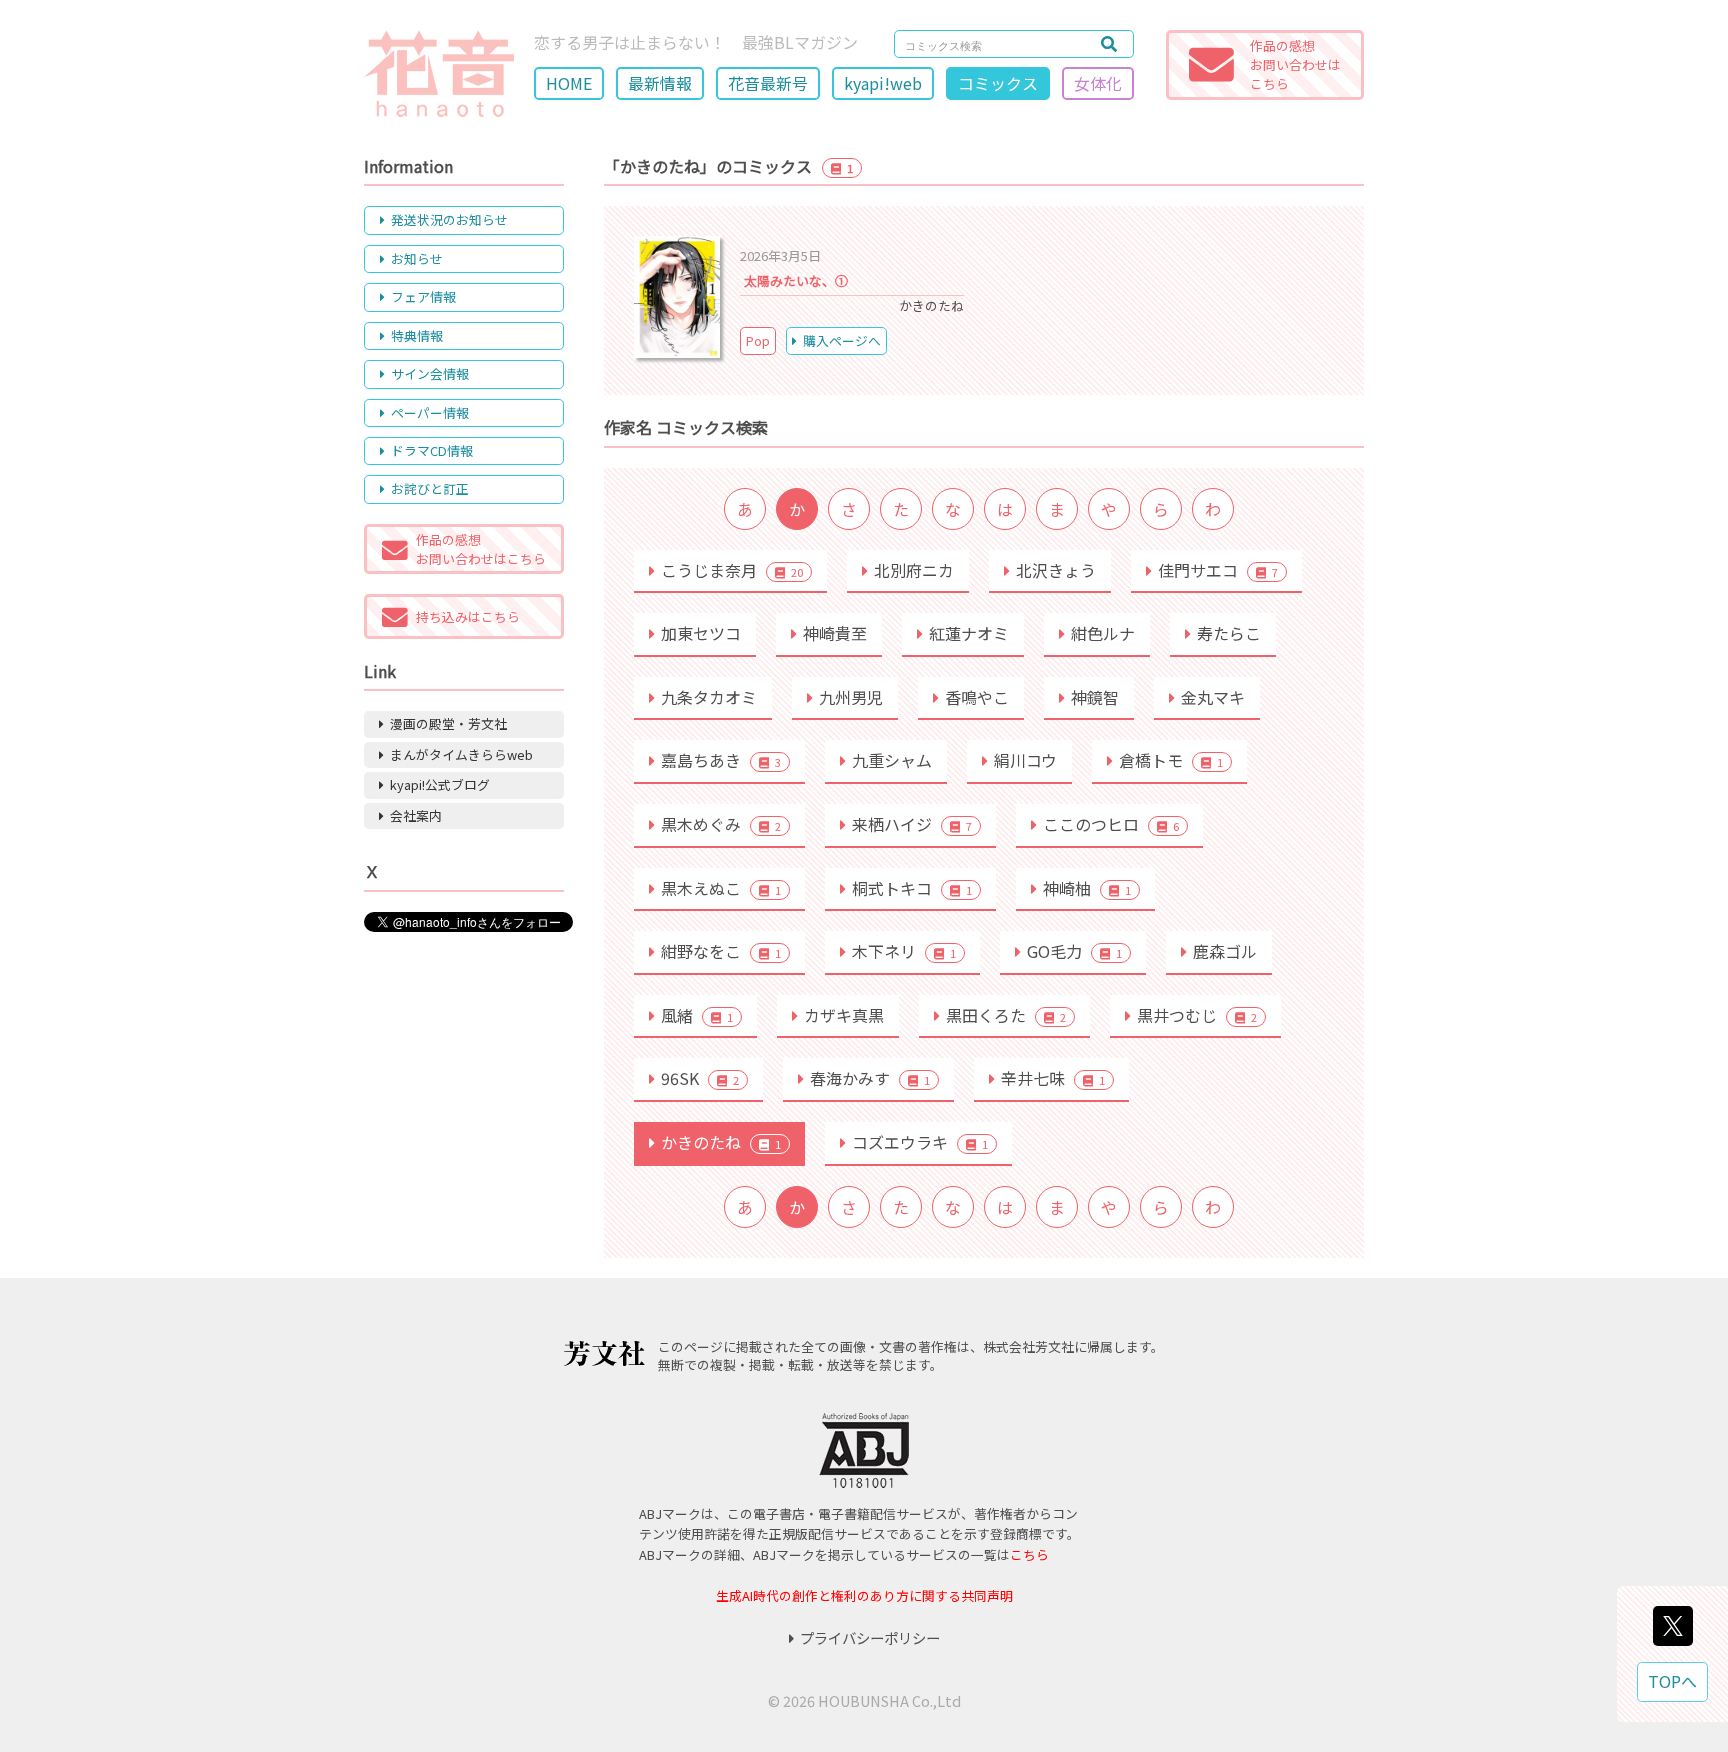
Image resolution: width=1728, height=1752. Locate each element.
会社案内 (416, 815)
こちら (1029, 1554)
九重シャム (892, 760)
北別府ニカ (914, 570)
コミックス (998, 83)
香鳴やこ (977, 697)
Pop (758, 340)
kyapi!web (883, 83)
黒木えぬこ (721, 888)
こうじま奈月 (732, 570)
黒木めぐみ (721, 824)
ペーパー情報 (430, 412)
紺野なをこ (721, 951)
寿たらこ (1229, 633)
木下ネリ (904, 951)
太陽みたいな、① (796, 280)
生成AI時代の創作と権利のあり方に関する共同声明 (864, 1595)
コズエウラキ (920, 1142)
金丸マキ (1213, 697)
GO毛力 (1074, 951)
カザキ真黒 (844, 1015)
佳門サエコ (1218, 570)
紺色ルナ (1103, 633)
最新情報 (660, 83)
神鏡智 (1095, 697)
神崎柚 (1087, 888)
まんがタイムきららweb (461, 754)
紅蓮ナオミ (969, 633)
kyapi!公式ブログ (440, 784)
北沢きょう (1056, 570)
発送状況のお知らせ (449, 219)
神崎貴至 (835, 633)
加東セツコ (701, 633)
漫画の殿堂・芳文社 (448, 723)
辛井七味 (1053, 1078)
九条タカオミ (709, 697)
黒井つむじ (1197, 1015)
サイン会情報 (430, 373)
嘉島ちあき (721, 760)
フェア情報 (423, 296)
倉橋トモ (1171, 760)
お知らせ (417, 258)
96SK (700, 1078)
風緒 (697, 1015)
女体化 (1098, 83)
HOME (569, 83)
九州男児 (851, 697)
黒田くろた (1006, 1015)
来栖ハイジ (912, 824)
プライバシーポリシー (870, 1637)
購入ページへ (842, 340)
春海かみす (870, 1078)
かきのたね (721, 1142)
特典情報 (417, 335)
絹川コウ (1025, 760)
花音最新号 (768, 83)
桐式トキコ (912, 888)
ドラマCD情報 (432, 450)
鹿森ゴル (1225, 951)
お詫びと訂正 (430, 488)
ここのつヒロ (1111, 824)
